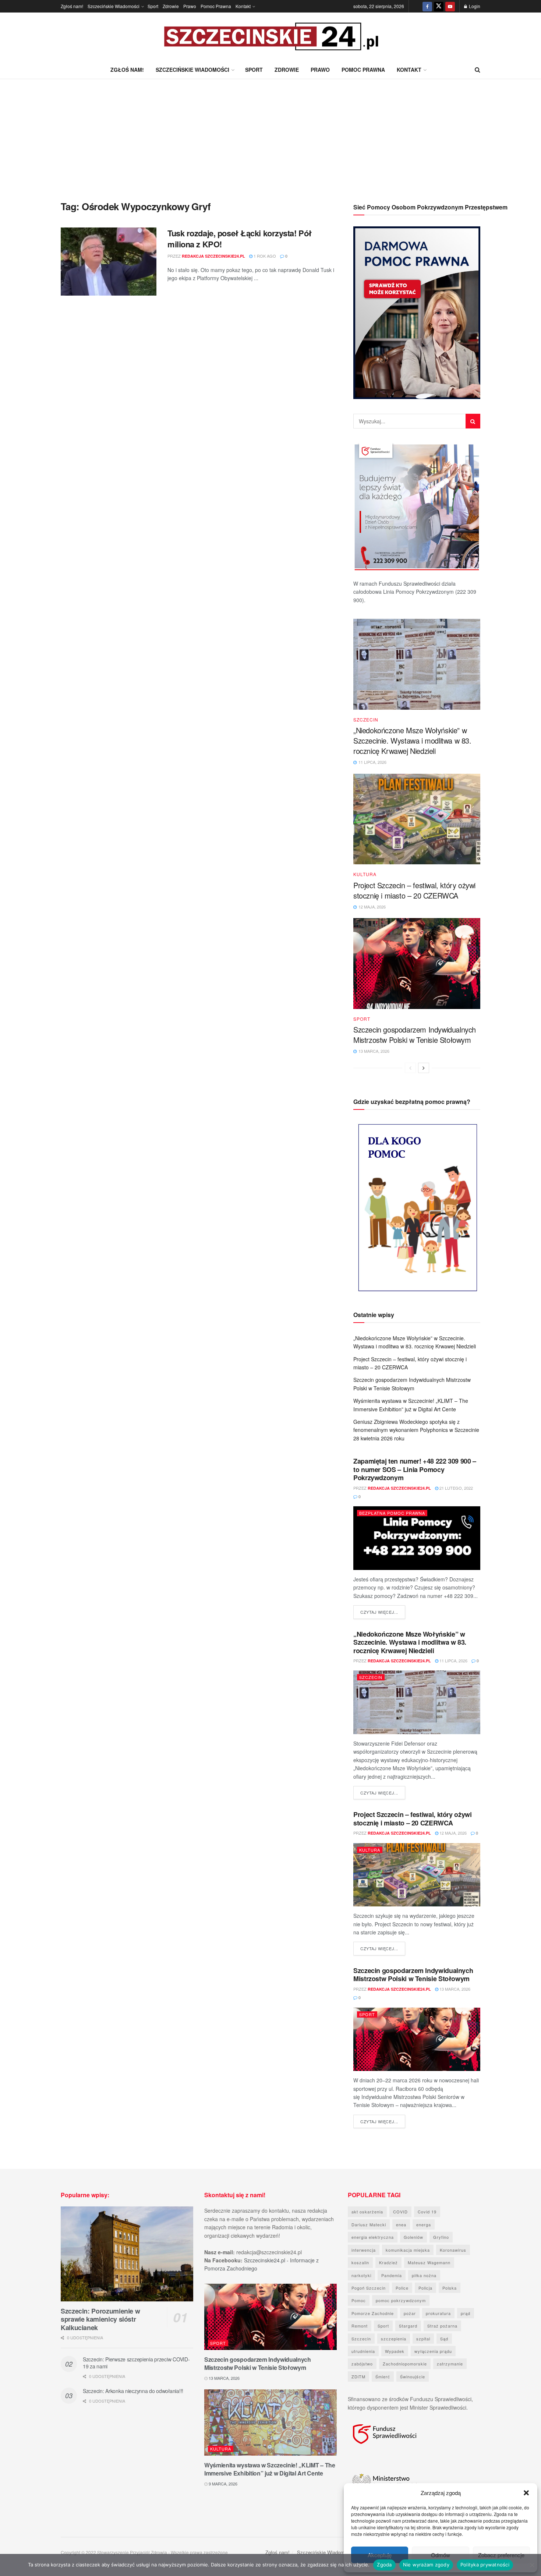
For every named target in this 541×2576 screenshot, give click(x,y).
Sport (153, 6)
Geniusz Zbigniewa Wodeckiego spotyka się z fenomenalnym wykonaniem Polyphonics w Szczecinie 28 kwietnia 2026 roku (416, 1430)
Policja (425, 2288)
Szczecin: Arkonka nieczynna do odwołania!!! (133, 2391)
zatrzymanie (450, 2364)
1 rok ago (264, 256)
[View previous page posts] (410, 1068)
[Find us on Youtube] (450, 6)
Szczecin (366, 720)
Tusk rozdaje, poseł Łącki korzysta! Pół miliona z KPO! (240, 239)
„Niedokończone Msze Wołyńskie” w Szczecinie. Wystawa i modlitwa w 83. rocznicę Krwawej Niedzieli (412, 740)
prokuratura (438, 2313)
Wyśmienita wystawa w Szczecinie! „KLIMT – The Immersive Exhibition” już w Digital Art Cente (270, 2469)
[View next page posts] (424, 1068)
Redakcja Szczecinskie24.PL (213, 256)
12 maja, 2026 (452, 1833)
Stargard (408, 2326)
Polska (450, 2288)
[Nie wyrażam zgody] (532, 2565)
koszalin (360, 2262)
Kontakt (243, 6)
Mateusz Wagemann (429, 2262)
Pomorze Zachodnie (373, 2313)
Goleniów (413, 2237)
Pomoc (359, 2300)
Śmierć (383, 2376)
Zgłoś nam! (72, 6)
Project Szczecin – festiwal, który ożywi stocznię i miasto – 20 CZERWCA (414, 890)
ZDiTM (358, 2376)
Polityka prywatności (485, 2565)
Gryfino (441, 2237)
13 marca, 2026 (454, 1989)
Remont (360, 2326)
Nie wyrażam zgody (426, 2565)
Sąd (444, 2339)
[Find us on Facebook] (427, 6)
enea (401, 2224)
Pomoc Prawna (216, 6)
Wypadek (395, 2351)
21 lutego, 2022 (456, 1488)
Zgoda (384, 2565)
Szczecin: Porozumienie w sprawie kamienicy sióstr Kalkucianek (100, 2319)
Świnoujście (413, 2376)
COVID (400, 2212)
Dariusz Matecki (369, 2224)
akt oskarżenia (367, 2212)
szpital (423, 2339)
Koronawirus (453, 2250)
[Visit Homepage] (270, 37)
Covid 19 (427, 2212)
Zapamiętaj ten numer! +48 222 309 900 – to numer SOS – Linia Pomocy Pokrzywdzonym (415, 1469)
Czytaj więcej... (383, 1612)
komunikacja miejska (408, 2250)
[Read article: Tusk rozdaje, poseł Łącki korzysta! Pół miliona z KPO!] (109, 262)
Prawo (190, 6)
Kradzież (388, 2262)
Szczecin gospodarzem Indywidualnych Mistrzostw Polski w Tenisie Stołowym (415, 1035)
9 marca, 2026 (222, 2484)
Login (474, 6)
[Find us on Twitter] (439, 6)
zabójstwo (362, 2364)
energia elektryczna (373, 2237)
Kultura (365, 874)
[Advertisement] (270, 134)
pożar (410, 2313)
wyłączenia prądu (433, 2351)
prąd (466, 2313)
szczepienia (394, 2339)
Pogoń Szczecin (369, 2288)
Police (402, 2288)
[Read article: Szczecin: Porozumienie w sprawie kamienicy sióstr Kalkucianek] (127, 2254)
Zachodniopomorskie (405, 2364)
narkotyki (361, 2275)
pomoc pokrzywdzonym (401, 2300)
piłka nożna (424, 2275)
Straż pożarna (442, 2326)
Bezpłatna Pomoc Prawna (392, 1513)
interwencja (364, 2250)
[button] (526, 2493)
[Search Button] (478, 70)
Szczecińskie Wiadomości (114, 6)
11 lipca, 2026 (453, 1661)
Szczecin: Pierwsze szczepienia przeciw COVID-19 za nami (136, 2363)
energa (424, 2224)
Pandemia (392, 2275)
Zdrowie (171, 6)
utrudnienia (363, 2351)
